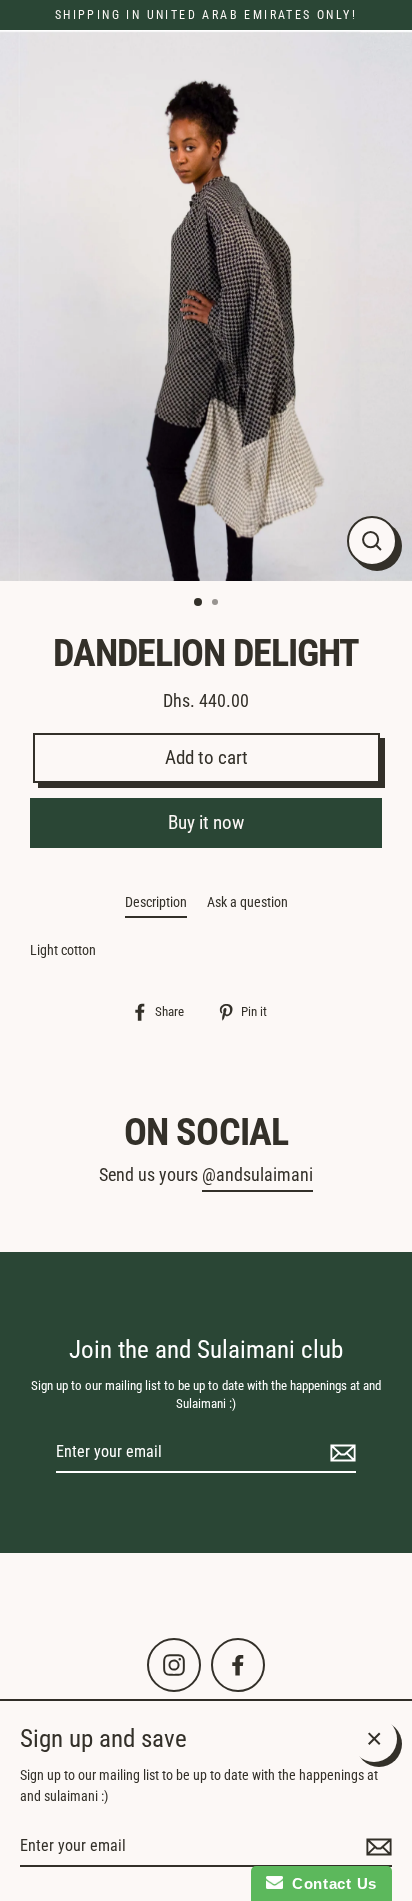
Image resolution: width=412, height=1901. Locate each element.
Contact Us (330, 1883)
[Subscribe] (340, 1453)
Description (156, 902)
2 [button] (217, 604)
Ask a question (247, 902)
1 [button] (199, 603)
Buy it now (206, 822)
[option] (206, 306)
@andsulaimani (257, 1175)
